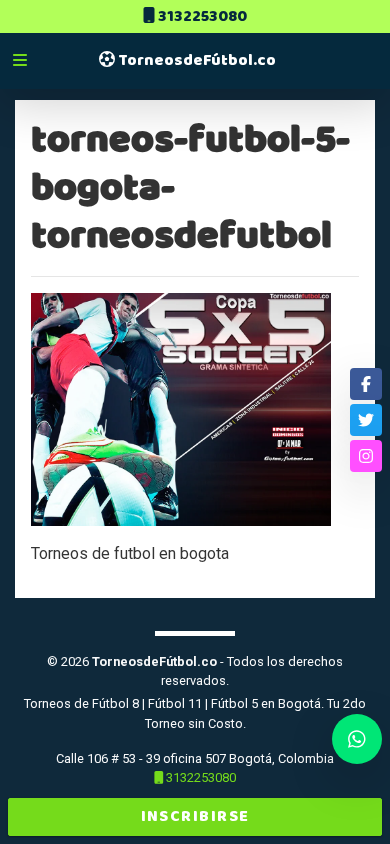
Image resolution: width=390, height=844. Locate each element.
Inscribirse (195, 816)
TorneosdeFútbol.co (195, 60)
